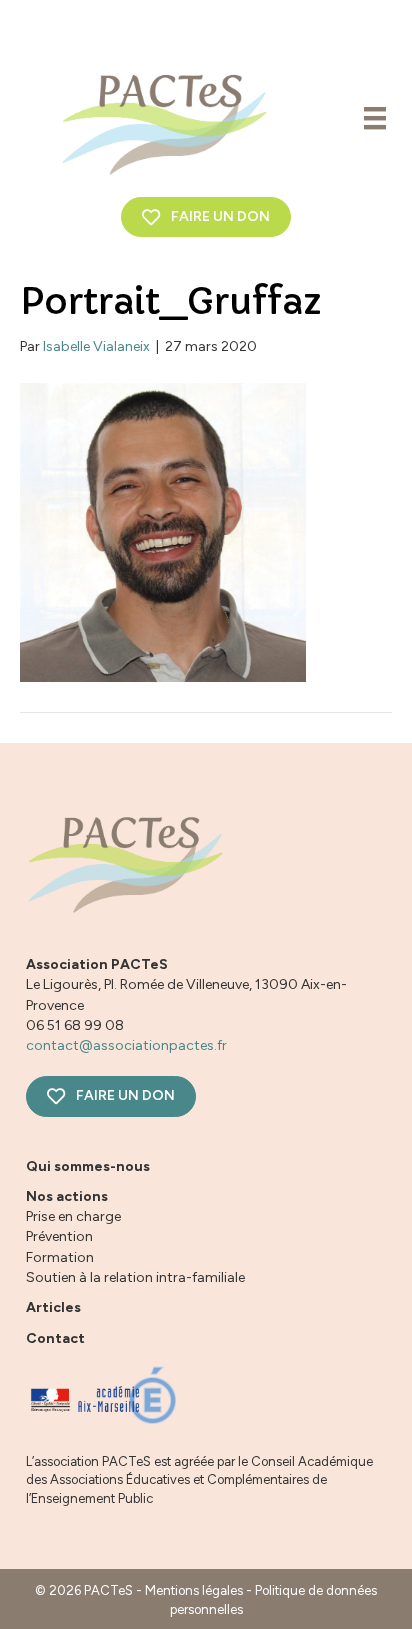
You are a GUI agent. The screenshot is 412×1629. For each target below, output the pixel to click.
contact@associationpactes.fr (126, 1045)
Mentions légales (194, 1590)
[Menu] (375, 118)
